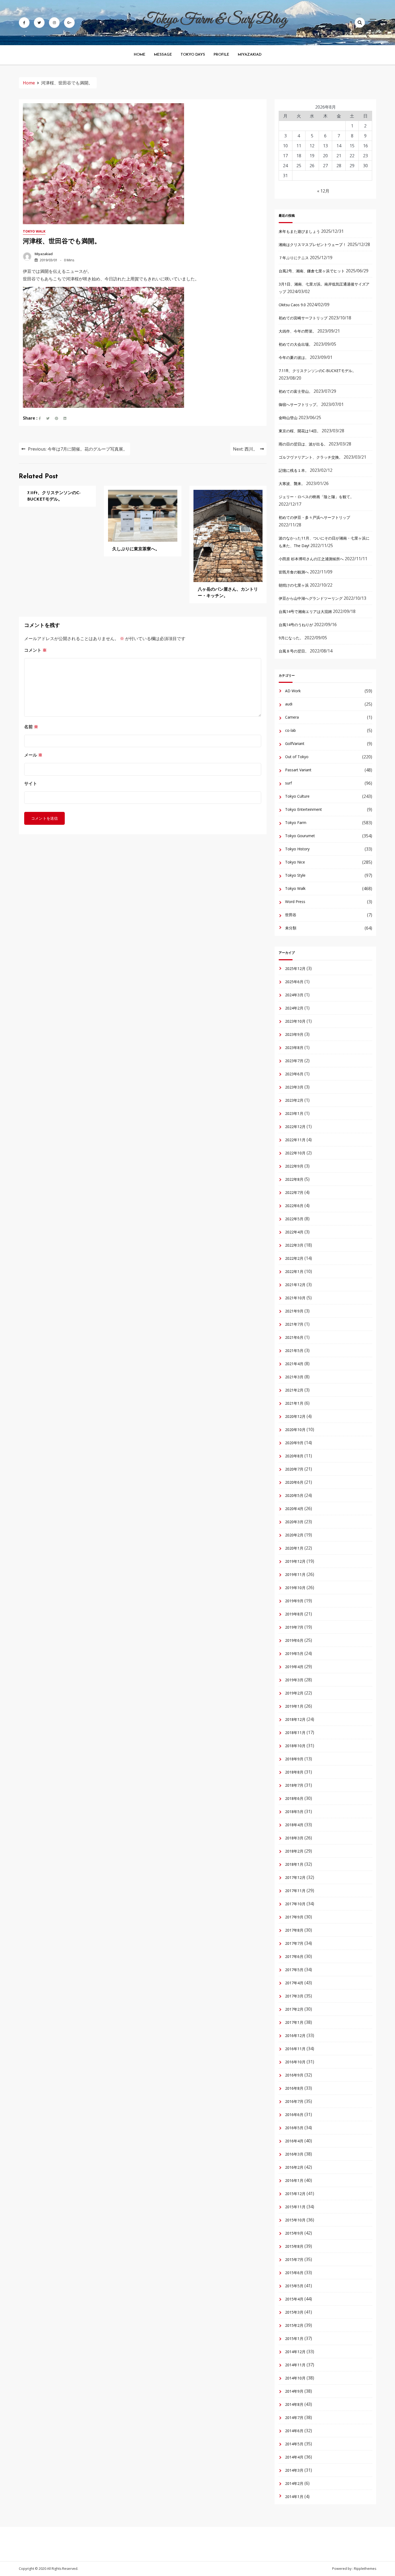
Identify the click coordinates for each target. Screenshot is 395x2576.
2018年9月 (294, 1759)
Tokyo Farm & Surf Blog (215, 20)
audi (289, 704)
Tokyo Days (193, 55)
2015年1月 (294, 2338)
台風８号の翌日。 (294, 651)
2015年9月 (294, 2233)
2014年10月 (295, 2378)
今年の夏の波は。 (294, 357)
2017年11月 (295, 1891)
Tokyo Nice (295, 862)
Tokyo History (297, 849)
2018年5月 (294, 1812)
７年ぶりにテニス (294, 258)
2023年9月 (294, 1034)
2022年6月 (294, 1206)
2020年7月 (294, 1469)
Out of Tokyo (297, 757)
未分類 (291, 928)
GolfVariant (295, 743)
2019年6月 (294, 1640)
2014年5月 (294, 2444)
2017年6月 (294, 1956)
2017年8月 (294, 1930)
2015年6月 (294, 2273)
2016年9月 (294, 2075)
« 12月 (323, 191)
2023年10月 (295, 1021)
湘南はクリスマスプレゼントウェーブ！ (313, 245)
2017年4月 (294, 1983)
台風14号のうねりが (296, 625)
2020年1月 (294, 1548)
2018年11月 (295, 1733)
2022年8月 (294, 1179)
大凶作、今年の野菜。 (297, 331)
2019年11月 (295, 1574)
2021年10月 (295, 1298)
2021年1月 (294, 1403)
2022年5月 (294, 1219)
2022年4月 (294, 1232)
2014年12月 (295, 2352)
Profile (221, 55)
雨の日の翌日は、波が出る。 (303, 444)
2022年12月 (295, 1127)
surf (288, 783)
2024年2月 (294, 1008)
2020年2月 (294, 1535)
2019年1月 (294, 1706)
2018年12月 (295, 1719)
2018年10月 (295, 1746)
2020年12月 (295, 1416)
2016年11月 (295, 2049)
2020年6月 (294, 1482)
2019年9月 (294, 1601)
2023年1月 (294, 1113)
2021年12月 (295, 1285)
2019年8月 (294, 1614)
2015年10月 (295, 2220)
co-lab (290, 730)
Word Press (295, 902)
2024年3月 (294, 995)
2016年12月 (295, 2036)
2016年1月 (294, 2180)
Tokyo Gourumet (300, 836)
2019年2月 (294, 1693)
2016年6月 (294, 2115)
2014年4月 (294, 2457)
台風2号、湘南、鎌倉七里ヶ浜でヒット (312, 271)
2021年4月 (294, 1364)
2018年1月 (294, 1864)
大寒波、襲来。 (292, 484)
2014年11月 (295, 2365)
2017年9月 (294, 1917)
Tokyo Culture (297, 796)
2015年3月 (294, 2312)
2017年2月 (294, 2009)
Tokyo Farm (296, 823)
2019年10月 (295, 1588)
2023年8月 (294, 1048)
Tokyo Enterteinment (304, 809)
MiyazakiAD (250, 55)
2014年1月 (294, 2497)
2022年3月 (294, 1245)
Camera (292, 717)
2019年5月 (294, 1653)
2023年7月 (294, 1061)
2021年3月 (294, 1377)
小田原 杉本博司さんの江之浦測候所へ (311, 559)
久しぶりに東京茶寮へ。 (136, 549)
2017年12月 (295, 1877)
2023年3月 (294, 1087)
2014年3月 (294, 2470)
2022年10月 (295, 1153)
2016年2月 (294, 2167)
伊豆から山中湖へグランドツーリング (311, 598)
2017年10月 (295, 1904)
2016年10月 (295, 2062)
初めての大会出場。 (296, 344)
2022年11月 (295, 1140)
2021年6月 (294, 1337)
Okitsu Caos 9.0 (292, 305)
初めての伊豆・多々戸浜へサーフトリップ (314, 517)
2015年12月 (295, 2194)
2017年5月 (294, 1970)
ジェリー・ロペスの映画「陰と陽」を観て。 (316, 497)
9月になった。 (291, 638)
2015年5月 (294, 2286)
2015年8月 (294, 2246)
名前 (31, 727)
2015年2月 (294, 2325)
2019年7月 (294, 1627)
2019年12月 (295, 1561)
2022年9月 (294, 1166)
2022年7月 (294, 1192)
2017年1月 (294, 2022)
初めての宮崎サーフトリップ (303, 318)
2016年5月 (294, 2128)
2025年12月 (295, 968)
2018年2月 (294, 1851)
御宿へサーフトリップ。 (299, 404)
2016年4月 (294, 2141)
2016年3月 (294, 2154)
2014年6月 (294, 2431)
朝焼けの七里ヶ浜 (294, 585)
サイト (31, 783)
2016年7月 (294, 2101)
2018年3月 (294, 1838)
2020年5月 (294, 1495)
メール (33, 755)
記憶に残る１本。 (294, 470)
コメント (35, 650)
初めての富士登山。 (296, 391)
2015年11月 (295, 2207)
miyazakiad (44, 254)
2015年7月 (294, 2259)
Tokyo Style (295, 875)
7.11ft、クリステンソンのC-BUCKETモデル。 (317, 371)
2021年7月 (294, 1324)
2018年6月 (294, 1798)
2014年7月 (294, 2418)
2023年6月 (294, 1074)
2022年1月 (294, 1271)
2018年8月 (294, 1772)
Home (140, 55)
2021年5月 (294, 1351)
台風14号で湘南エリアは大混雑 (305, 611)
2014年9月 (294, 2391)
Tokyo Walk (34, 231)
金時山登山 (288, 418)
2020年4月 (294, 1509)
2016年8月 (294, 2088)
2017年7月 (294, 1943)
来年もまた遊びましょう (299, 231)
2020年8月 (294, 1456)
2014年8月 (294, 2404)
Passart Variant (298, 770)
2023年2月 (294, 1100)
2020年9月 (294, 1443)
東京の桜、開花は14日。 (300, 431)
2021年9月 (294, 1311)
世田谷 (291, 915)
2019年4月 (294, 1667)
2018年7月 (294, 1785)
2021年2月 (294, 1390)
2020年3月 (294, 1522)
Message (163, 55)
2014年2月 (294, 2483)
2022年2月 (294, 1258)
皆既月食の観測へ (294, 572)
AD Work (293, 691)
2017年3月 (294, 1996)
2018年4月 (294, 1825)
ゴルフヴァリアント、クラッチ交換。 (311, 457)
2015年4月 (294, 2299)
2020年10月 (295, 1430)
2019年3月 (294, 1680)
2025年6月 (294, 982)
